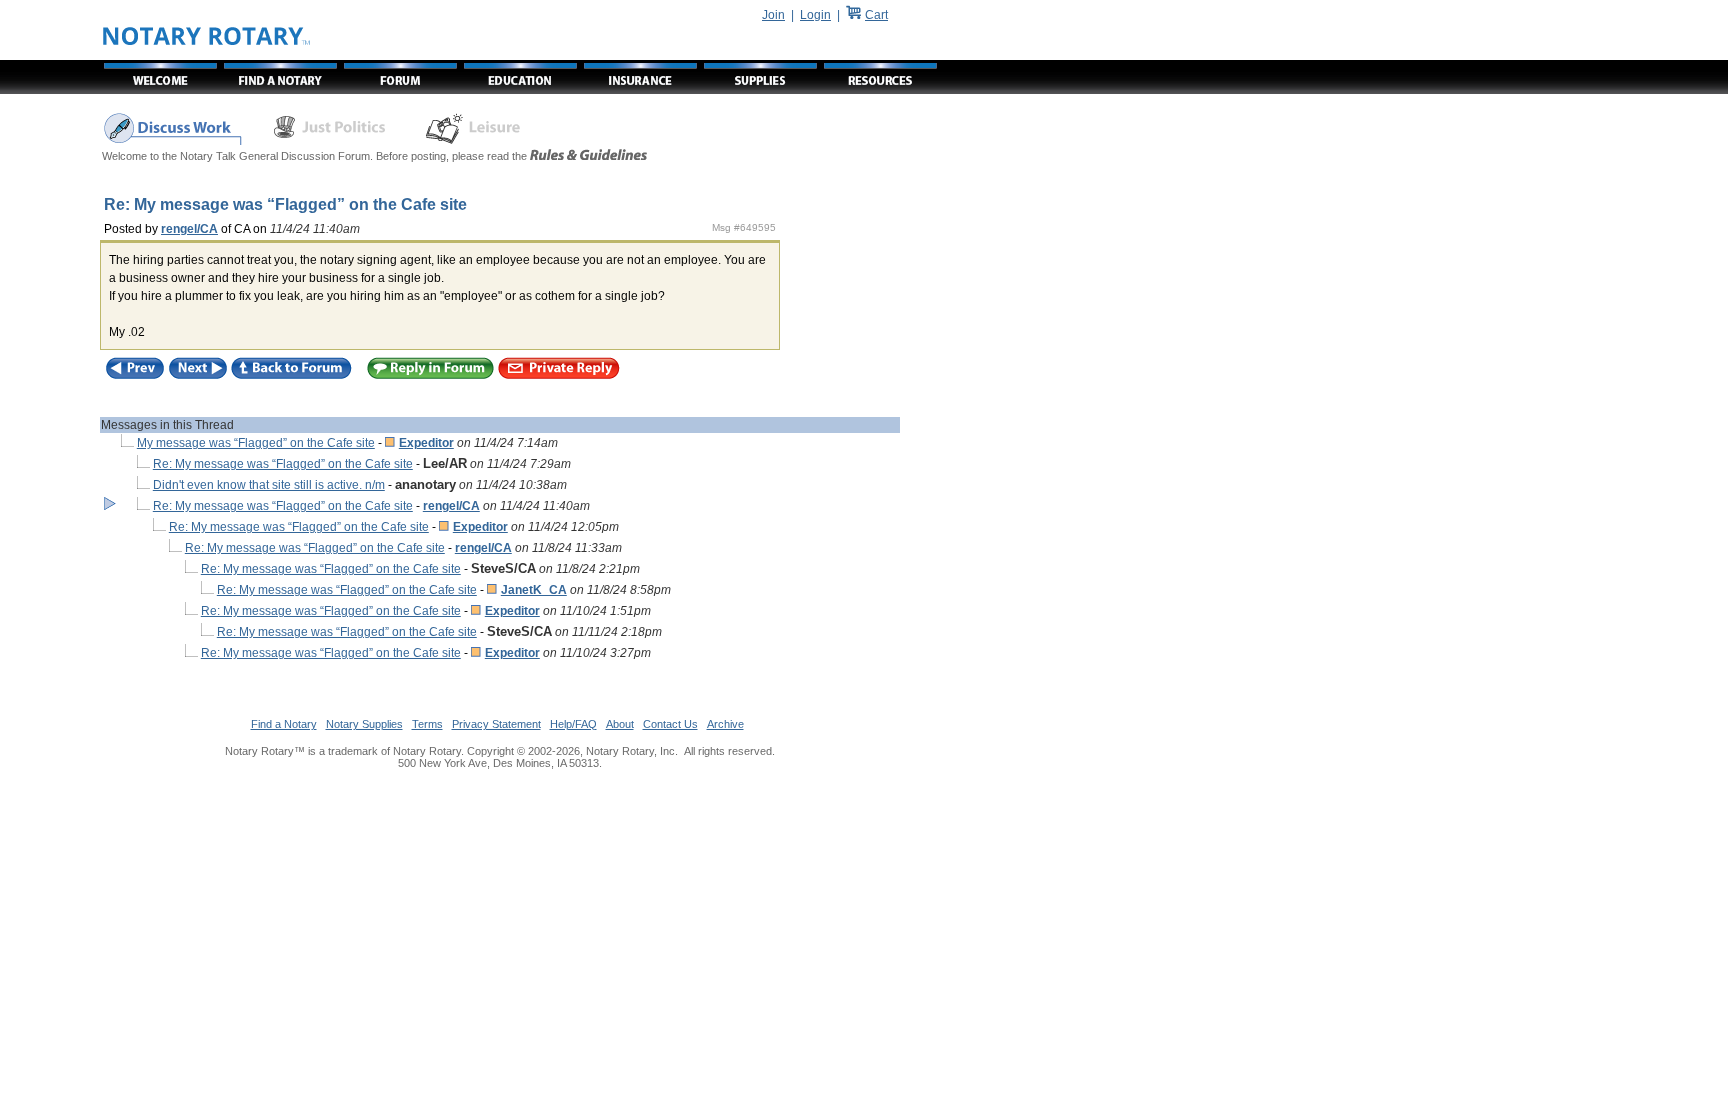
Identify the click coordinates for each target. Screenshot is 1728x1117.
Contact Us (670, 724)
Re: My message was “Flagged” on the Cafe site (283, 464)
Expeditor (426, 443)
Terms (427, 724)
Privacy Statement (496, 724)
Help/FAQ (573, 724)
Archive (725, 724)
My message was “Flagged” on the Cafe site (256, 443)
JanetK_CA (534, 590)
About (620, 724)
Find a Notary (284, 724)
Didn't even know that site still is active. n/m (269, 485)
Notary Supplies (364, 724)
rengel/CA (189, 229)
